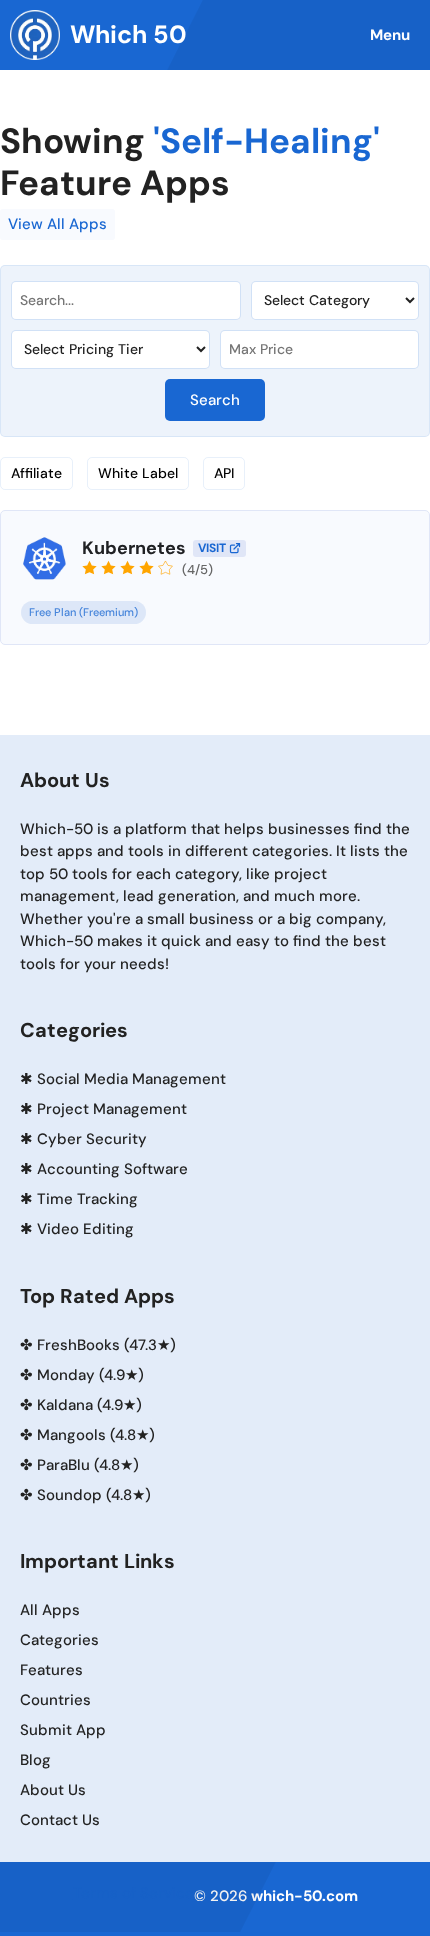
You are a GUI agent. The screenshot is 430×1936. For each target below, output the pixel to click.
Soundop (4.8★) (94, 1495)
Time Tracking (87, 1199)
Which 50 (128, 34)
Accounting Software (112, 1169)
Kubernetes (134, 548)
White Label (138, 473)
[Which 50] (35, 35)
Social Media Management (131, 1079)
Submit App (63, 1730)
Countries (55, 1700)
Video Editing (85, 1229)
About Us (53, 1790)
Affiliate (36, 473)
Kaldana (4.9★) (89, 1405)
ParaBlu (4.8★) (88, 1465)
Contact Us (60, 1820)
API (224, 473)
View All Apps (57, 224)
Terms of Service (133, 1893)
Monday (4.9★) (90, 1375)
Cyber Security (92, 1139)
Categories (59, 1640)
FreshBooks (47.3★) (106, 1345)
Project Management (112, 1109)
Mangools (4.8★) (96, 1435)
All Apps (50, 1610)
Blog (35, 1760)
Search (215, 400)
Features (51, 1670)
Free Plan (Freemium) (83, 612)
